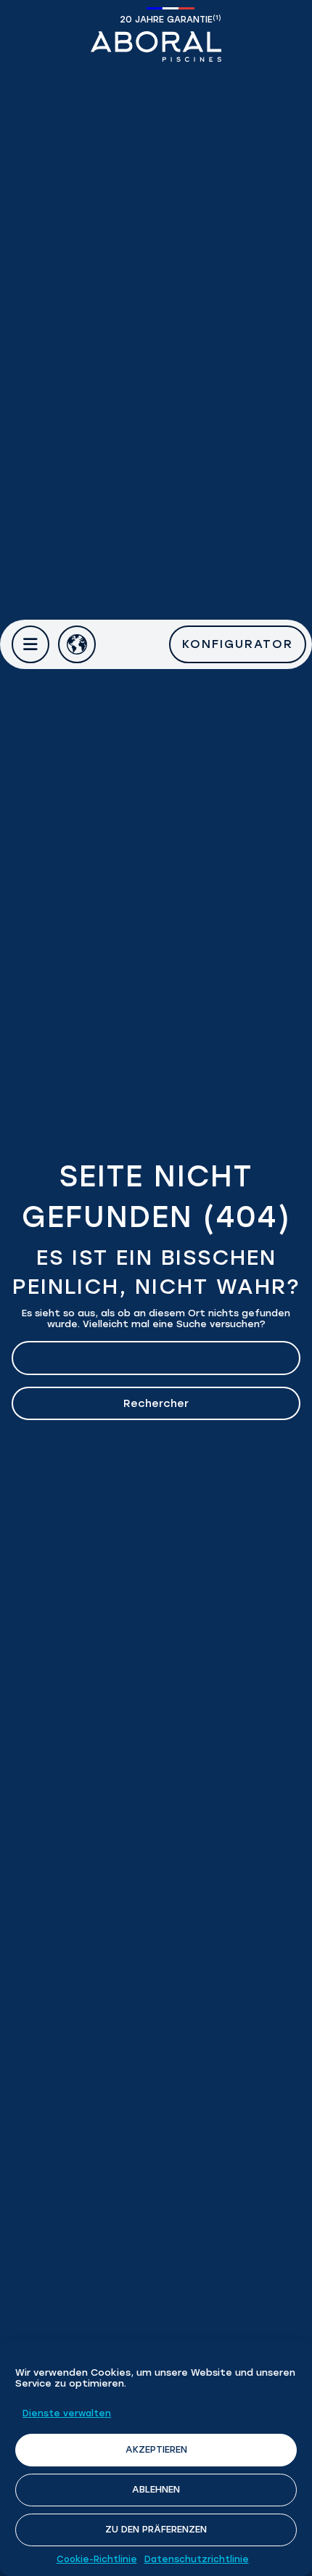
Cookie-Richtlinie (97, 2559)
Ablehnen (156, 2489)
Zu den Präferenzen (156, 2529)
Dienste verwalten (67, 2413)
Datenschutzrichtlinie (197, 2559)
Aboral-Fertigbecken (156, 46)
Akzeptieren (156, 2449)
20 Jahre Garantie (171, 19)
